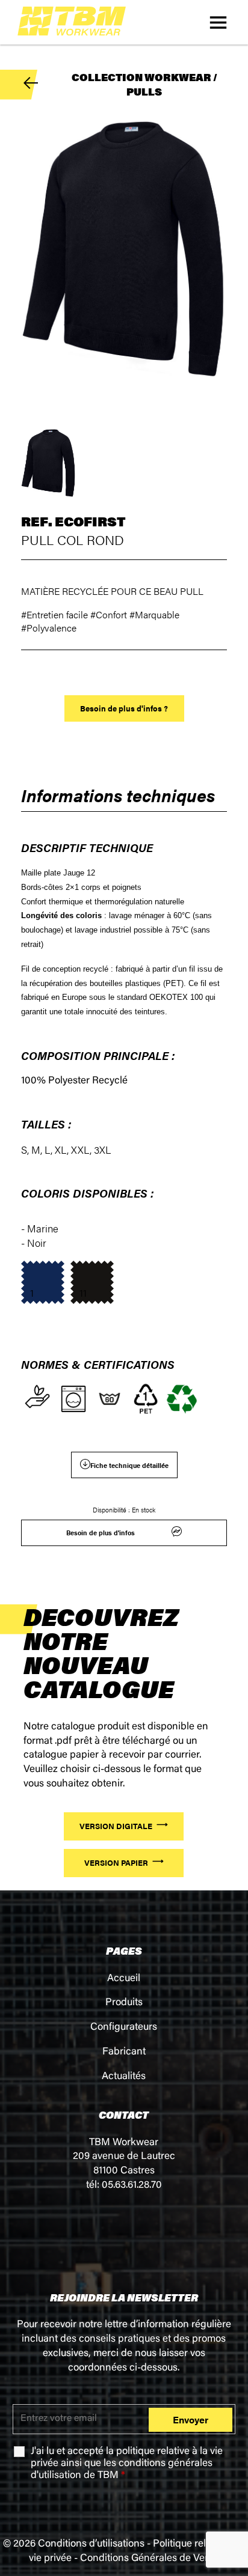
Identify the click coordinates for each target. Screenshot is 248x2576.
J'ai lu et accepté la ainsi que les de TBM (127, 2464)
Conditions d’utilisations (91, 2544)
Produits (124, 2003)
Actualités (124, 2077)
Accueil (124, 1979)
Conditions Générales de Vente (150, 2559)
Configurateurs (124, 2028)
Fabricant (124, 2052)
